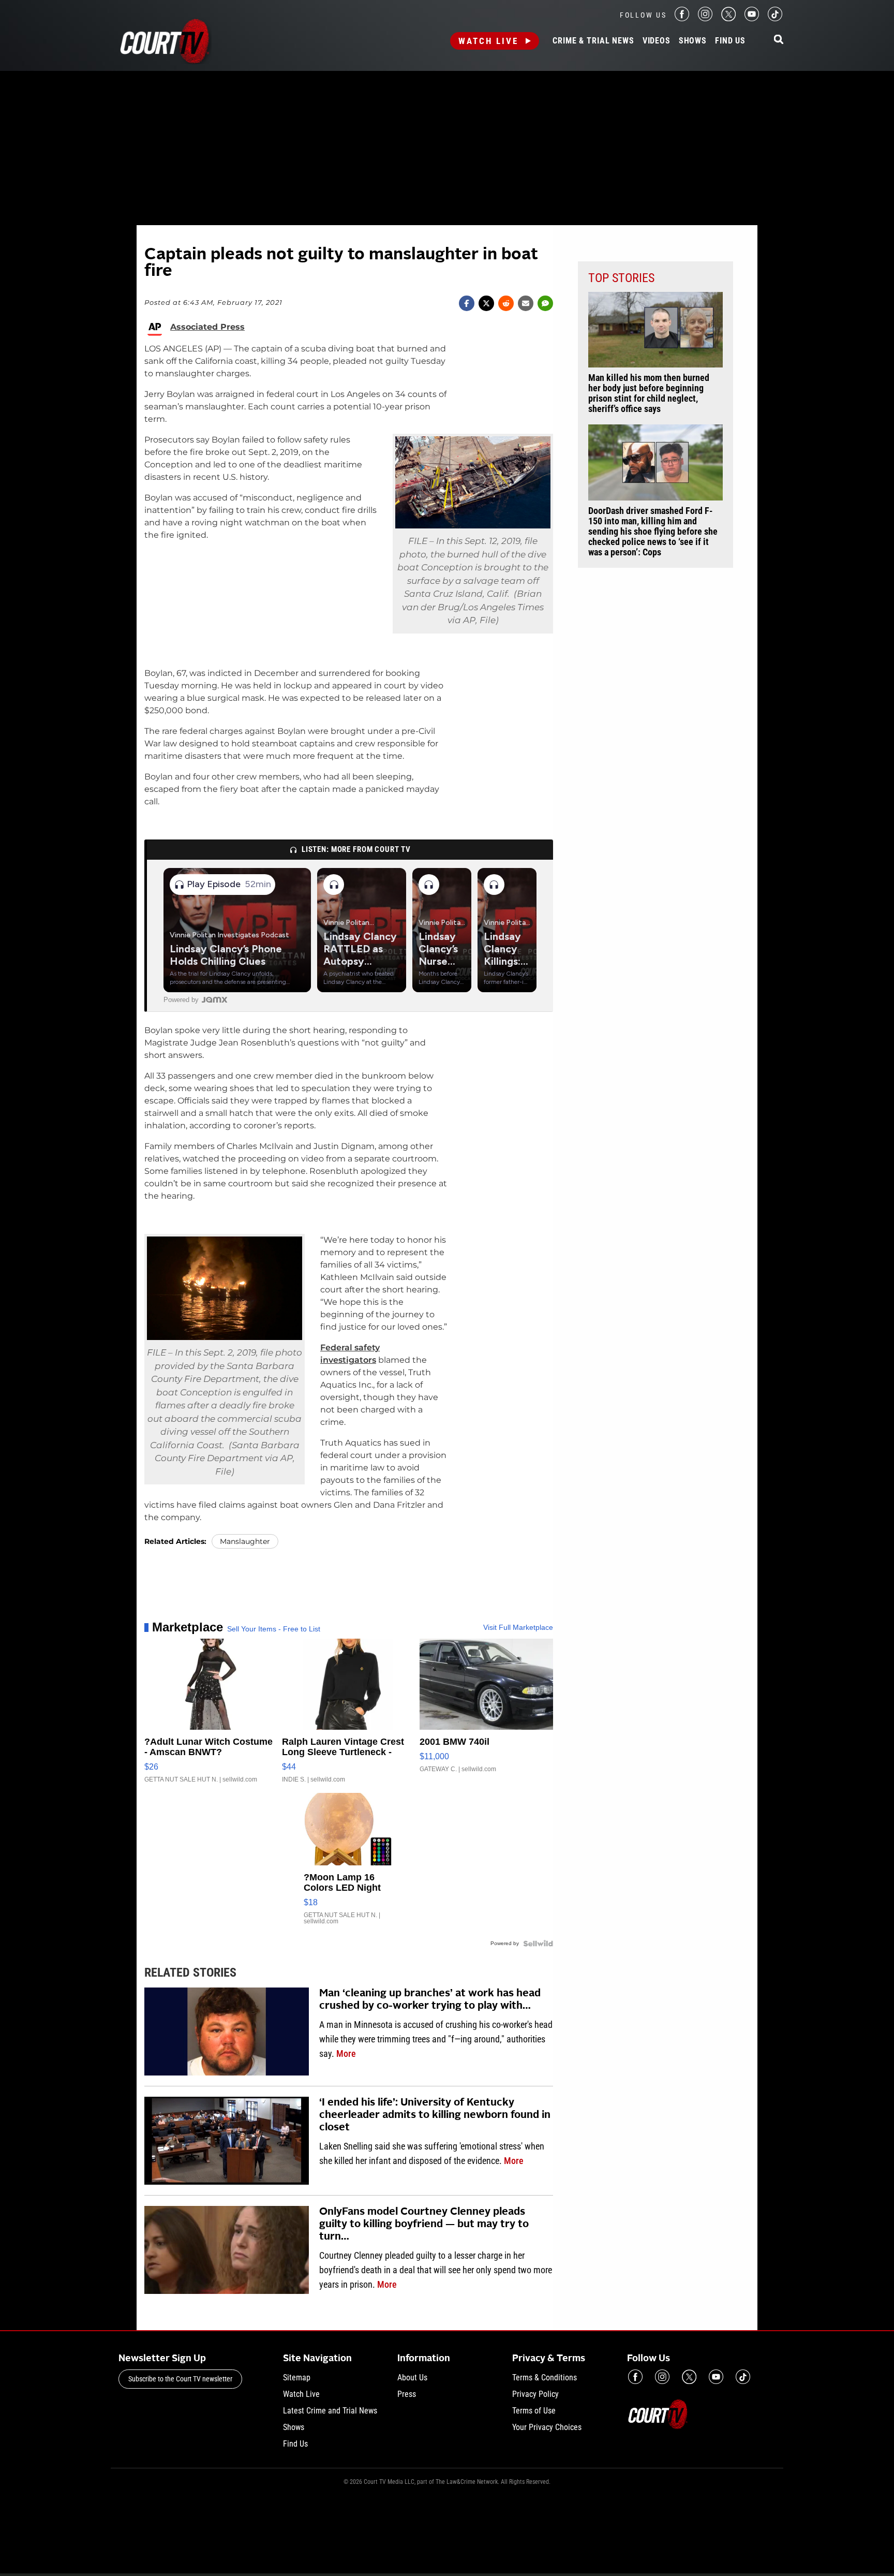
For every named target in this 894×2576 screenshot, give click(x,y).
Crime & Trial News (593, 41)
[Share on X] (486, 303)
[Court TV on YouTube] (752, 18)
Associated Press (207, 327)
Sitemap (297, 2378)
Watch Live (488, 41)
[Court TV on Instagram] (705, 18)
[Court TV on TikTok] (775, 18)
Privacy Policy (535, 2394)
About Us (412, 2378)
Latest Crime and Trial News (330, 2411)
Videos (657, 41)
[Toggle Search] (779, 40)
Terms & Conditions (545, 2378)
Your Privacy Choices (547, 2427)
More (346, 2054)
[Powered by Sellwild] (538, 1944)
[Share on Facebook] (467, 303)
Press (407, 2394)
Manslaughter (245, 1541)
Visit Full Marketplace (518, 1627)
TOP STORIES (621, 278)
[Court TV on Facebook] (682, 18)
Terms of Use (534, 2411)
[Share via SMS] (545, 303)
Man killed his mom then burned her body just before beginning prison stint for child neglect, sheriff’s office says (649, 393)
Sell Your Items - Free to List (274, 1629)
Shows (693, 41)
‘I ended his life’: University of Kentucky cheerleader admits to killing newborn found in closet (435, 2115)
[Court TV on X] (728, 18)
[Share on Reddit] (506, 303)
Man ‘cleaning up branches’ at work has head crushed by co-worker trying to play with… (430, 2000)
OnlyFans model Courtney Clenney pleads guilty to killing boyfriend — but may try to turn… (424, 2225)
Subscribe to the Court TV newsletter (180, 2379)
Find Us (730, 41)
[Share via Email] (526, 303)
